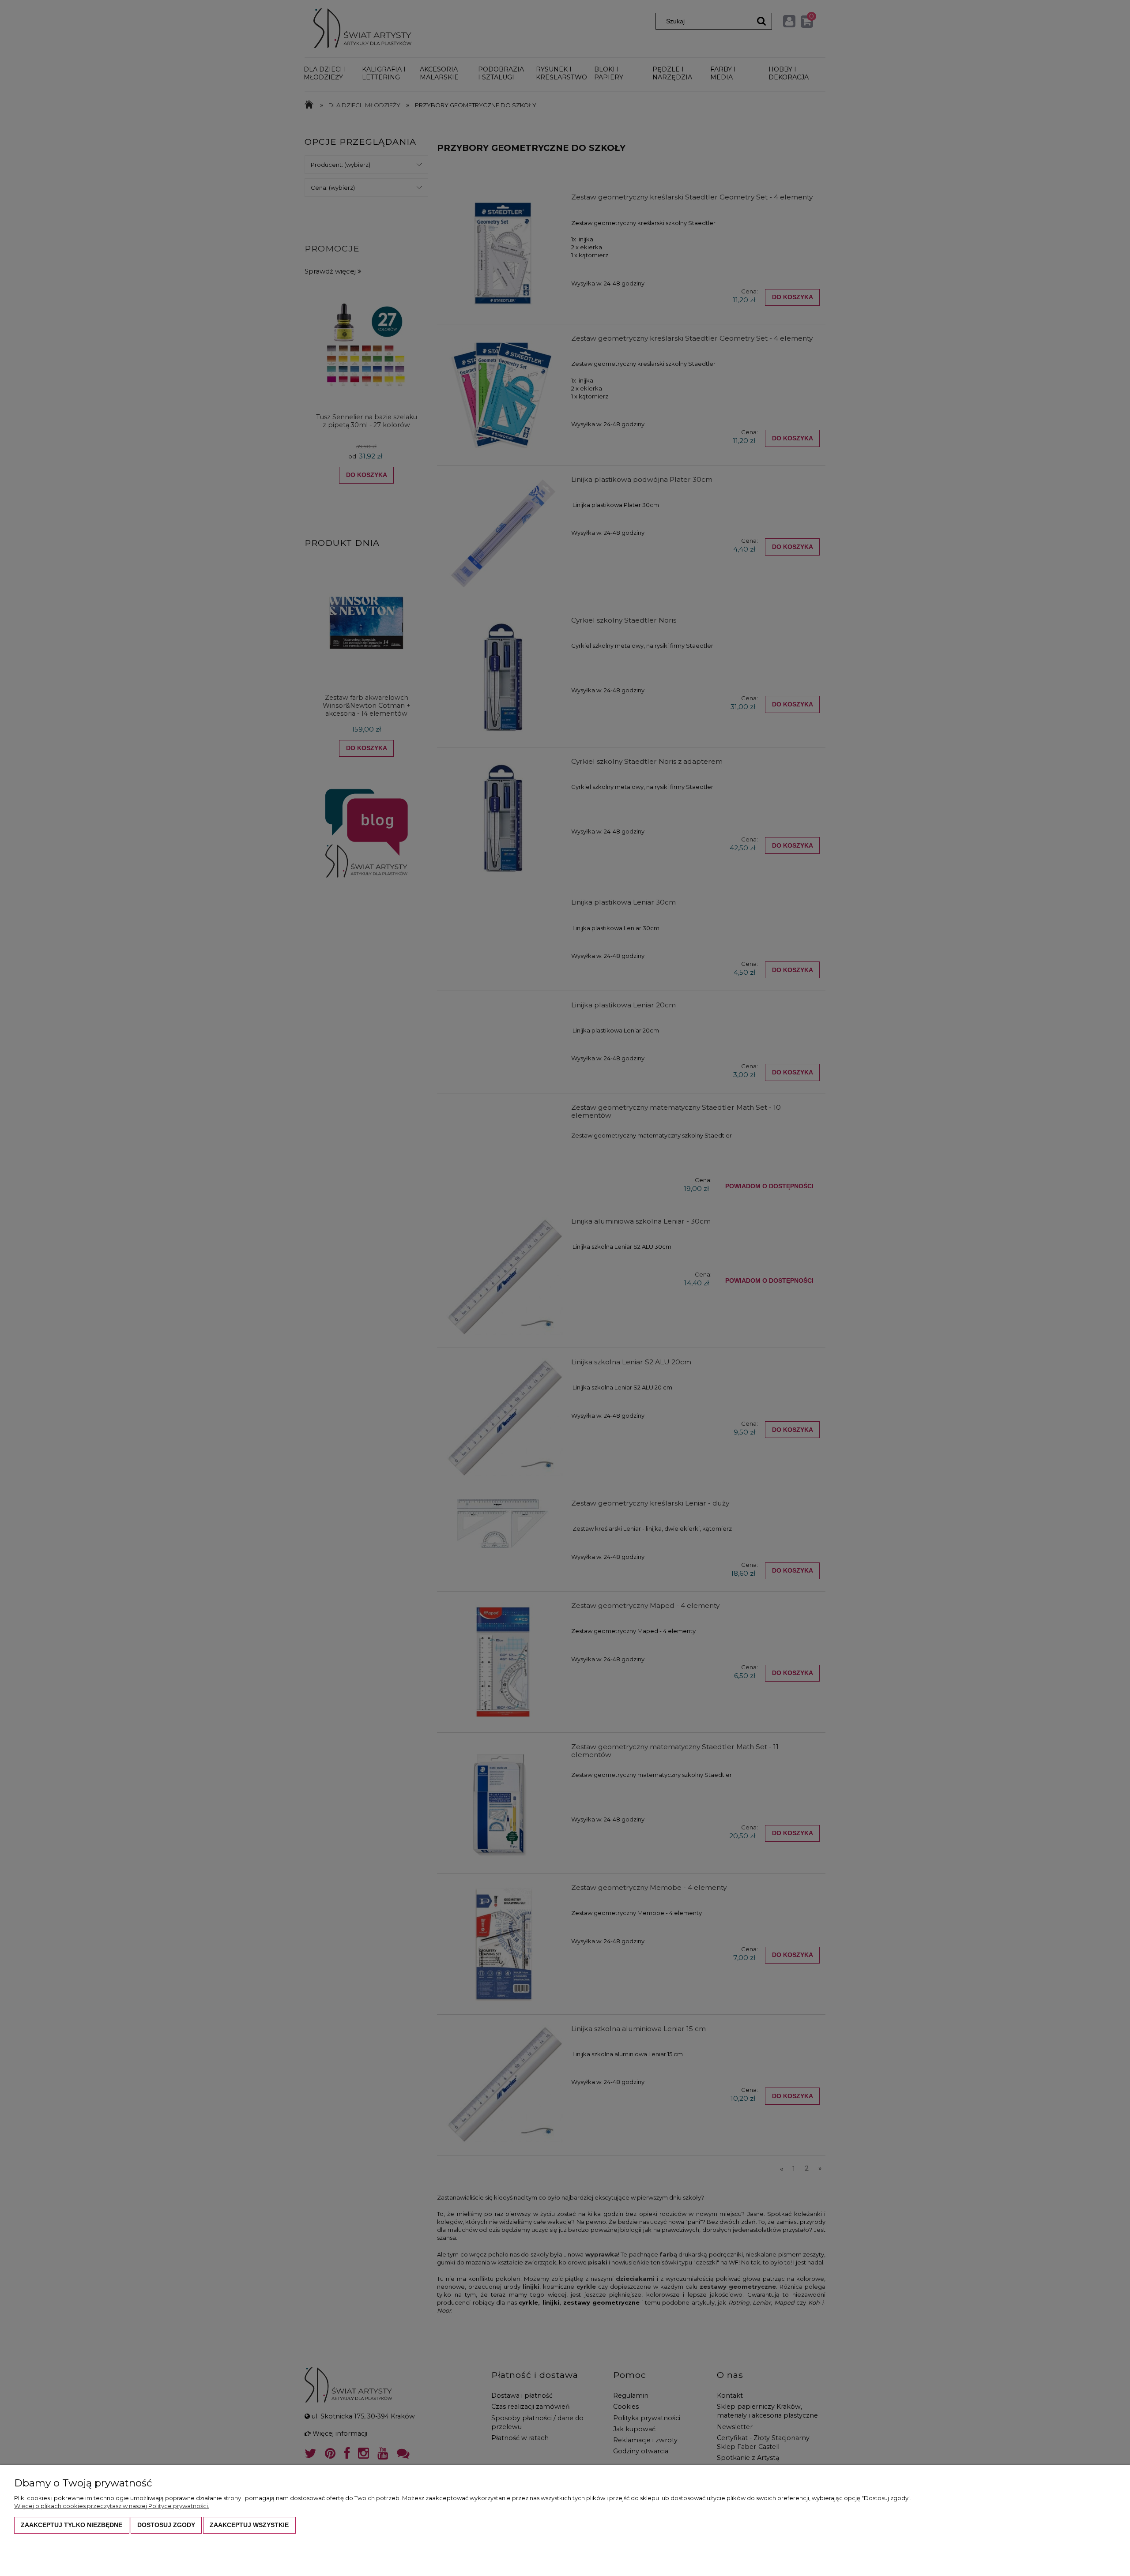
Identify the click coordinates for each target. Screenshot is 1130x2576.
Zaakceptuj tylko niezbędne (72, 2525)
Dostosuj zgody (166, 2525)
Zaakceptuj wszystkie (249, 2525)
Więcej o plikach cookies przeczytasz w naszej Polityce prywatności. (112, 2506)
